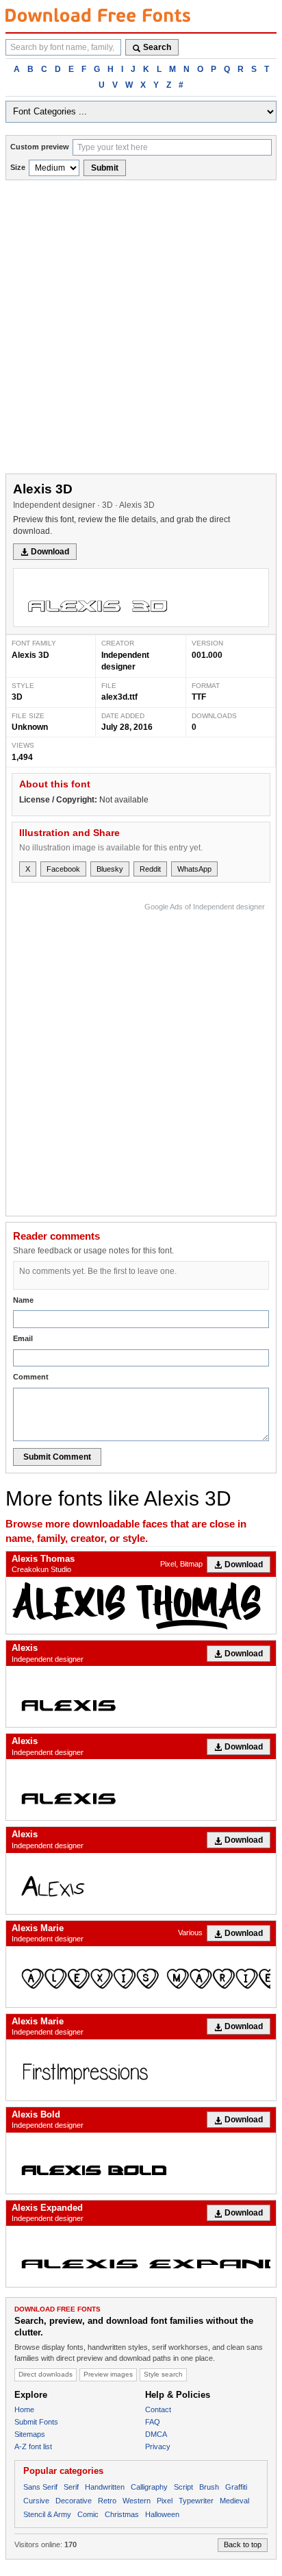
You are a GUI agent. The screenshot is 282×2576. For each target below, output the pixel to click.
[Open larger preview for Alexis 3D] (141, 598)
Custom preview (40, 147)
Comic (88, 2514)
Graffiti (236, 2487)
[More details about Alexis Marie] (141, 1977)
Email (23, 1338)
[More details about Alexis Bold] (141, 2163)
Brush (209, 2487)
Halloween (162, 2514)
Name (23, 1300)
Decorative (74, 2501)
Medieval (234, 2501)
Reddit (150, 869)
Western (137, 2501)
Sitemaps (30, 2434)
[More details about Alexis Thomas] (141, 1605)
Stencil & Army (47, 2514)
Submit (105, 168)
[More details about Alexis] (141, 1696)
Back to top (243, 2544)
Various (190, 1933)
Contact (158, 2409)
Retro (107, 2501)
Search (157, 47)
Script (183, 2487)
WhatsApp (194, 869)
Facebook (63, 869)
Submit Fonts (36, 2422)
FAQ (153, 2422)
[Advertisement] (141, 328)
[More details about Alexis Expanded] (141, 2256)
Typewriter (196, 2501)
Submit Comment (57, 1457)
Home (24, 2409)
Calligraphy (149, 2487)
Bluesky (110, 869)
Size (18, 167)
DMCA (156, 2434)
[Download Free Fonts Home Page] (98, 15)
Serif (71, 2487)
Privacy (158, 2446)
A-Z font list (33, 2446)
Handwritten (105, 2487)
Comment (31, 1377)
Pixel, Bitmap (181, 1564)
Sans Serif (40, 2487)
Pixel (165, 2501)
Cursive (36, 2501)
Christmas (122, 2514)
